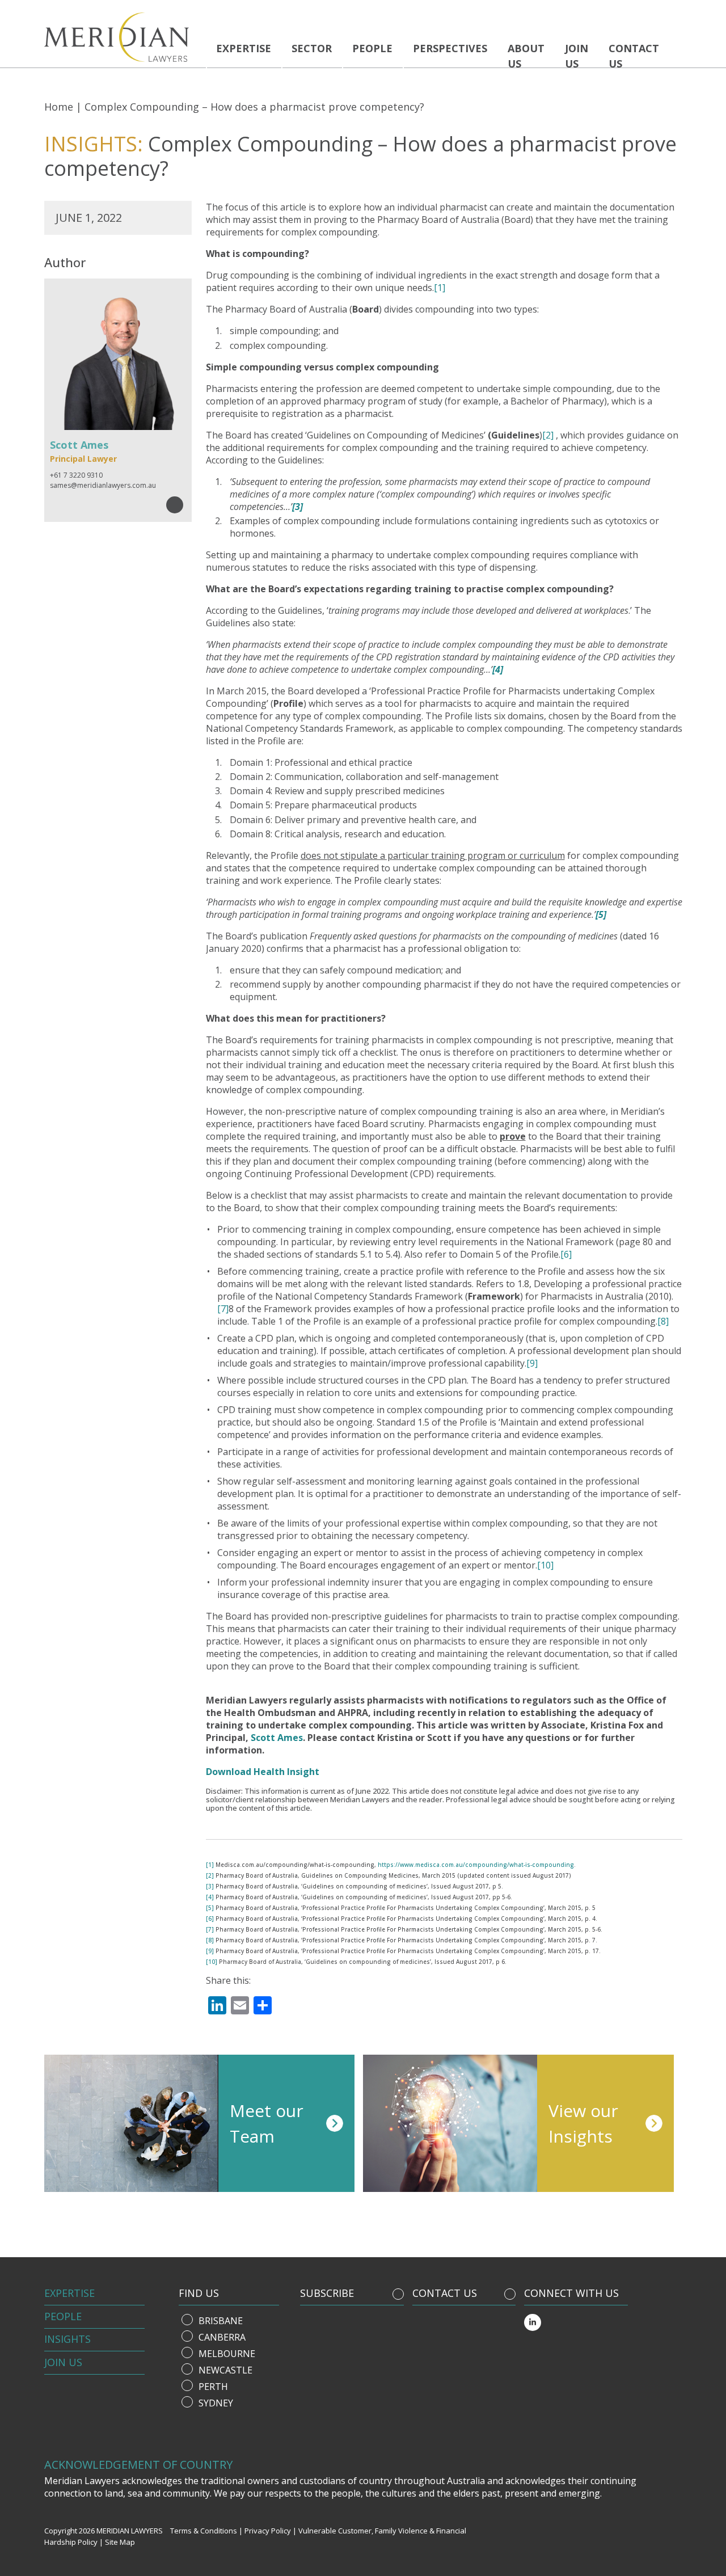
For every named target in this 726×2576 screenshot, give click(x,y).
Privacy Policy (268, 2531)
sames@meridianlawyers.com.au (103, 485)
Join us (577, 56)
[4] (210, 1897)
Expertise (244, 48)
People (372, 48)
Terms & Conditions (204, 2531)
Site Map (120, 2542)
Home (59, 107)
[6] (566, 1254)
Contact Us (634, 56)
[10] (545, 1565)
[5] (210, 1908)
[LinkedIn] (533, 2322)
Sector (312, 48)
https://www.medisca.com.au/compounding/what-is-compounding (476, 1865)
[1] (440, 288)
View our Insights (583, 2123)
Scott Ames (277, 1738)
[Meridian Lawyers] (121, 37)
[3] (210, 1886)
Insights (67, 2339)
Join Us (63, 2362)
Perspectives (450, 48)
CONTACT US (445, 2293)
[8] (663, 1321)
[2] (548, 435)
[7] (223, 1309)
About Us (526, 56)
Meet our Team (267, 2123)
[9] (532, 1363)
